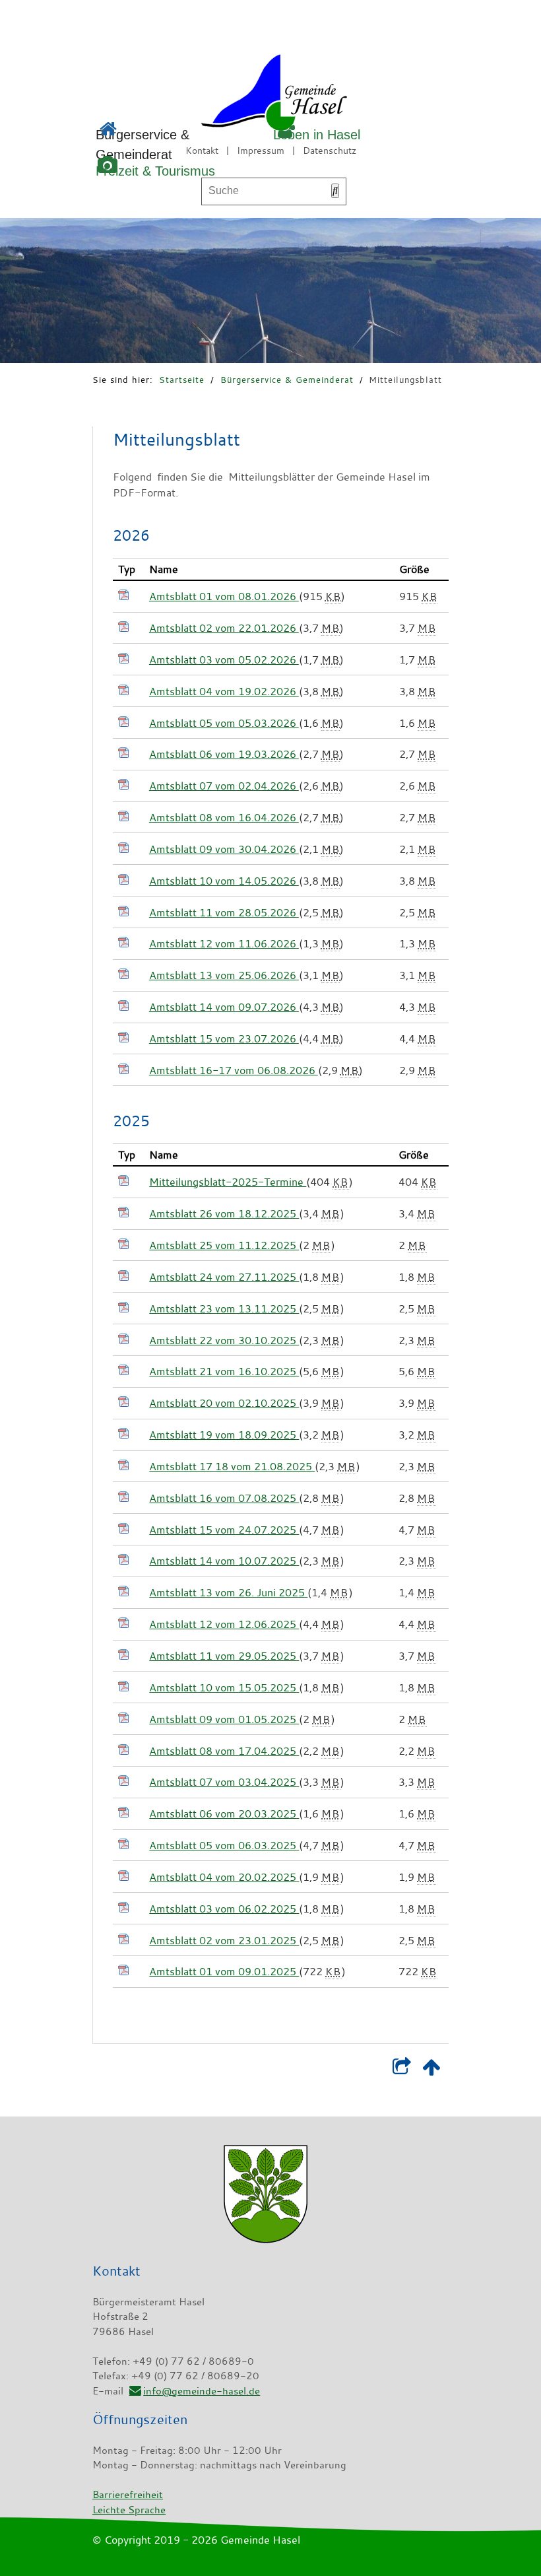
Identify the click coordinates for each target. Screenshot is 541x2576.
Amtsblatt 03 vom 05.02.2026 (224, 660)
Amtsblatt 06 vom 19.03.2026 (224, 754)
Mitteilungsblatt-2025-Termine (228, 1182)
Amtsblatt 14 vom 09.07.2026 (224, 1007)
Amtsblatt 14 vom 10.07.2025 (224, 1561)
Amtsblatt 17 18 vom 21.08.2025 (232, 1466)
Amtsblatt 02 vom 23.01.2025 (224, 1940)
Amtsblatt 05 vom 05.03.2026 (224, 723)
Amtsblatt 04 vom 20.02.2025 (224, 1877)
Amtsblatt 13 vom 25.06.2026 (224, 975)
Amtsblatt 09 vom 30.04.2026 (224, 849)
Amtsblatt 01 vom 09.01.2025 (224, 1971)
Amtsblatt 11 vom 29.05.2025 (224, 1656)
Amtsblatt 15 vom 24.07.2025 (224, 1530)
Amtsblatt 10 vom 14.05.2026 (224, 881)
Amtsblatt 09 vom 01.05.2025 (224, 1719)
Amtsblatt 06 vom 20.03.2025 (224, 1813)
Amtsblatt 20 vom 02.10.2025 (224, 1403)
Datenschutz (330, 150)
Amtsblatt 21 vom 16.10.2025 (224, 1371)
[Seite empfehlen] (401, 2070)
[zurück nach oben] (431, 2070)
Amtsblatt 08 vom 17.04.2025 (224, 1751)
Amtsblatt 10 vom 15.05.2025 (224, 1687)
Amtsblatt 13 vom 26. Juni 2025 (228, 1592)
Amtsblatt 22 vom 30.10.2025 (224, 1340)
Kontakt (202, 150)
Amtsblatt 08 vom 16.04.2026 (224, 817)
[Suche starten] (335, 191)
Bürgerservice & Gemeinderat (287, 380)
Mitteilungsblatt (405, 380)
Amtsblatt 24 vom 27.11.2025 (224, 1277)
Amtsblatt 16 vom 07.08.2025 (224, 1498)
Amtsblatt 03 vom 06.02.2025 (224, 1909)
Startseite (182, 380)
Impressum (261, 150)
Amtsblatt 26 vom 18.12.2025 (224, 1213)
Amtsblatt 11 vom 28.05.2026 (224, 912)
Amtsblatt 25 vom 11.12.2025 (224, 1245)
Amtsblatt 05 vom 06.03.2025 (224, 1845)
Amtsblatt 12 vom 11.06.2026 (224, 943)
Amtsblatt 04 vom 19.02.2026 (224, 691)
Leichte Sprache (129, 2509)
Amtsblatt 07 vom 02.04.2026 (224, 786)
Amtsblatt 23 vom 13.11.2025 (224, 1308)
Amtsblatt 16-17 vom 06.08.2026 (234, 1070)
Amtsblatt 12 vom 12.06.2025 (224, 1624)
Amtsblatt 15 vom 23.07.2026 (224, 1038)
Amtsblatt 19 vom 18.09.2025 (224, 1435)
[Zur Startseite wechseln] (237, 95)
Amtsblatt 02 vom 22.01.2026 (224, 628)
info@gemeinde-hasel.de (202, 2390)
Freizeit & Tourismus (155, 171)
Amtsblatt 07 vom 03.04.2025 (224, 1782)
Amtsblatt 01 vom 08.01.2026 (224, 596)
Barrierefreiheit (128, 2494)
